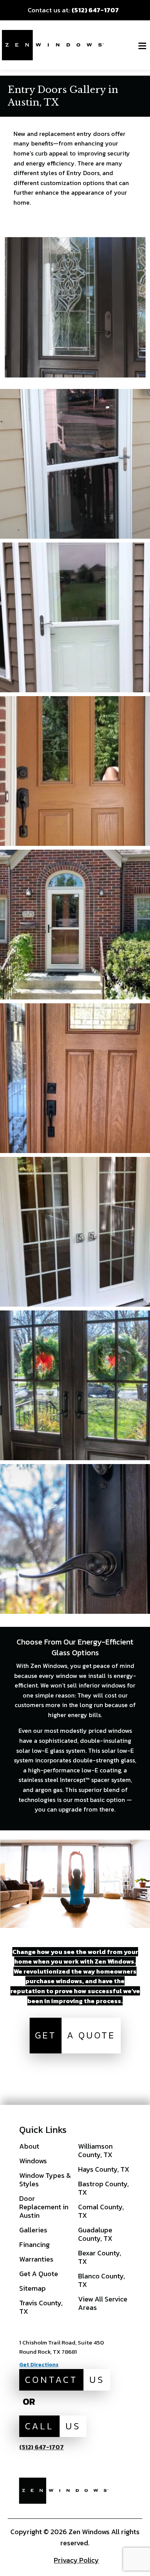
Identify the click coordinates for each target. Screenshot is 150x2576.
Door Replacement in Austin (44, 2207)
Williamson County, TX (95, 2150)
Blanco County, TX (102, 2280)
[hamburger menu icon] (142, 46)
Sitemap (32, 2288)
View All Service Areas (103, 2303)
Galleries (33, 2230)
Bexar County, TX (100, 2257)
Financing (34, 2244)
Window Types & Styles (45, 2180)
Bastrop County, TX (103, 2188)
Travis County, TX (41, 2307)
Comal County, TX (101, 2211)
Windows (33, 2161)
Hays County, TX (104, 2169)
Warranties (36, 2259)
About (29, 2146)
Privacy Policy (76, 2560)
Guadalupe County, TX (95, 2234)
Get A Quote (39, 2274)
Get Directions (39, 2365)
